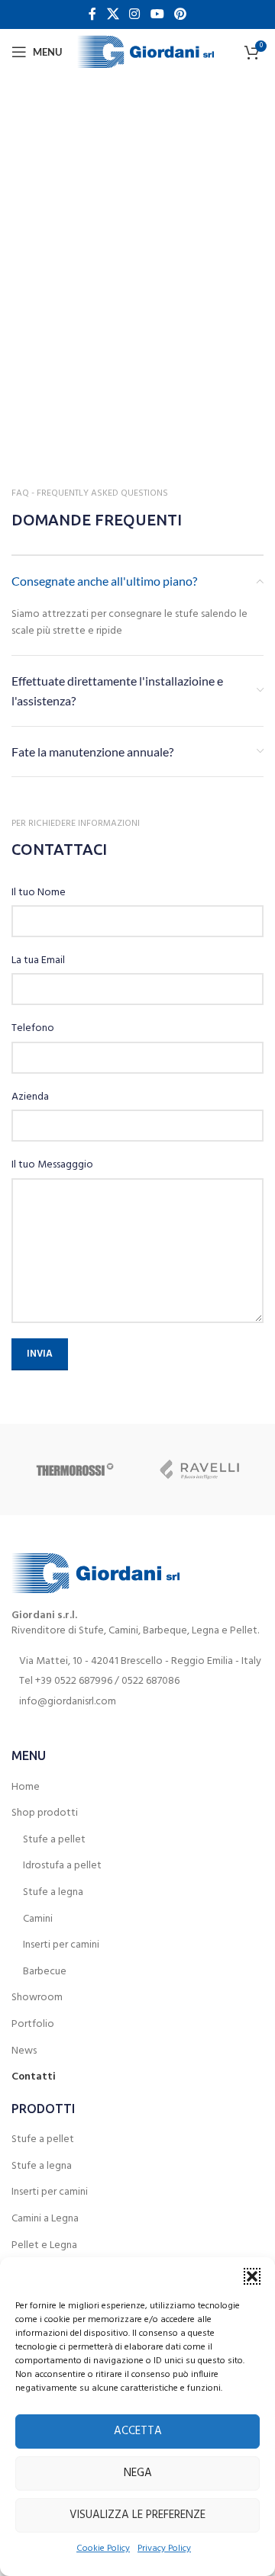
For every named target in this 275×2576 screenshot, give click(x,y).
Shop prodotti (45, 1813)
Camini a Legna (45, 2219)
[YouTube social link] (157, 14)
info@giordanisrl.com (68, 1702)
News (24, 2051)
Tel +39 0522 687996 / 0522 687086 (99, 1681)
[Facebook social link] (92, 14)
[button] (252, 2276)
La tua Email (38, 961)
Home (26, 1787)
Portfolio (33, 2025)
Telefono (33, 1029)
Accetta (138, 2431)
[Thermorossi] (74, 1469)
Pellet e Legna (44, 2246)
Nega (138, 2473)
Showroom (37, 1998)
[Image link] (95, 1574)
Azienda (30, 1097)
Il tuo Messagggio (52, 1165)
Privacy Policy (164, 2549)
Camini (38, 1919)
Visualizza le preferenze (137, 2515)
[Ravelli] (201, 1469)
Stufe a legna (53, 1893)
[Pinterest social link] (180, 14)
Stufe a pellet (54, 1840)
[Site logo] (146, 52)
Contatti (34, 2077)
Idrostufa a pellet (62, 1866)
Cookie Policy (103, 2549)
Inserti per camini (61, 1945)
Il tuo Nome (39, 893)
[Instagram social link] (135, 14)
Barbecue (45, 1972)
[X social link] (113, 14)
